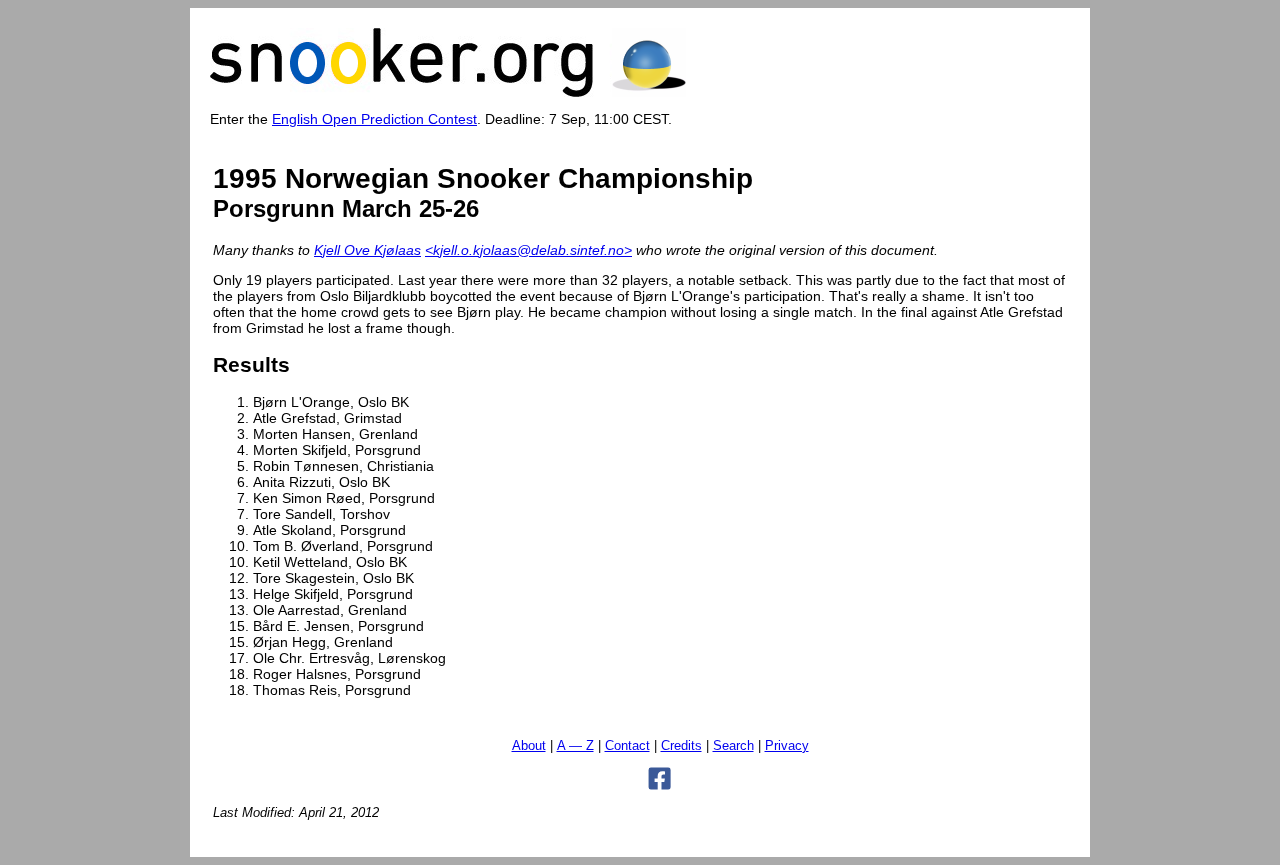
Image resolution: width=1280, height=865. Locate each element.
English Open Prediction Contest (374, 119)
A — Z (575, 746)
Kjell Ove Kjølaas (367, 250)
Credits (681, 746)
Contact (627, 746)
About (529, 746)
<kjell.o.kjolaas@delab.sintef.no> (528, 250)
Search (733, 746)
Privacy (787, 746)
